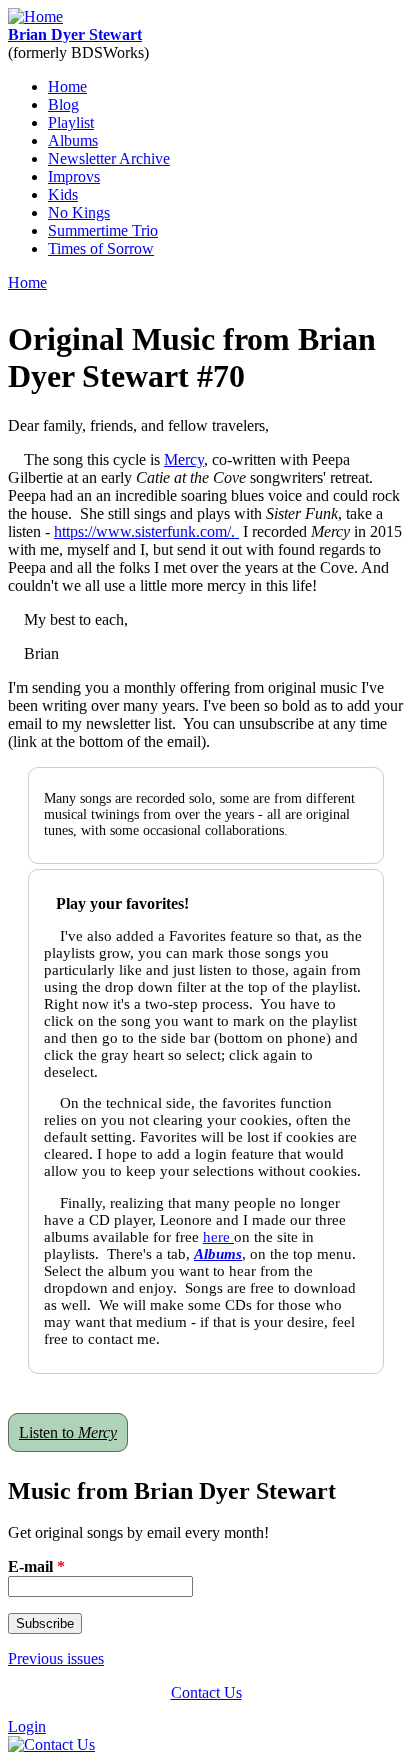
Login (27, 1726)
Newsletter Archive (109, 158)
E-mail (36, 1566)
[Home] (35, 16)
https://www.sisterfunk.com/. (146, 531)
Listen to (68, 1432)
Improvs (74, 176)
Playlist (71, 122)
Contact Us (206, 1692)
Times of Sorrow (101, 248)
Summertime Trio (103, 230)
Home (67, 86)
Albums (73, 140)
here (218, 1237)
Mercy (184, 459)
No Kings (79, 212)
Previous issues (56, 1658)
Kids (63, 194)
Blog (63, 104)
